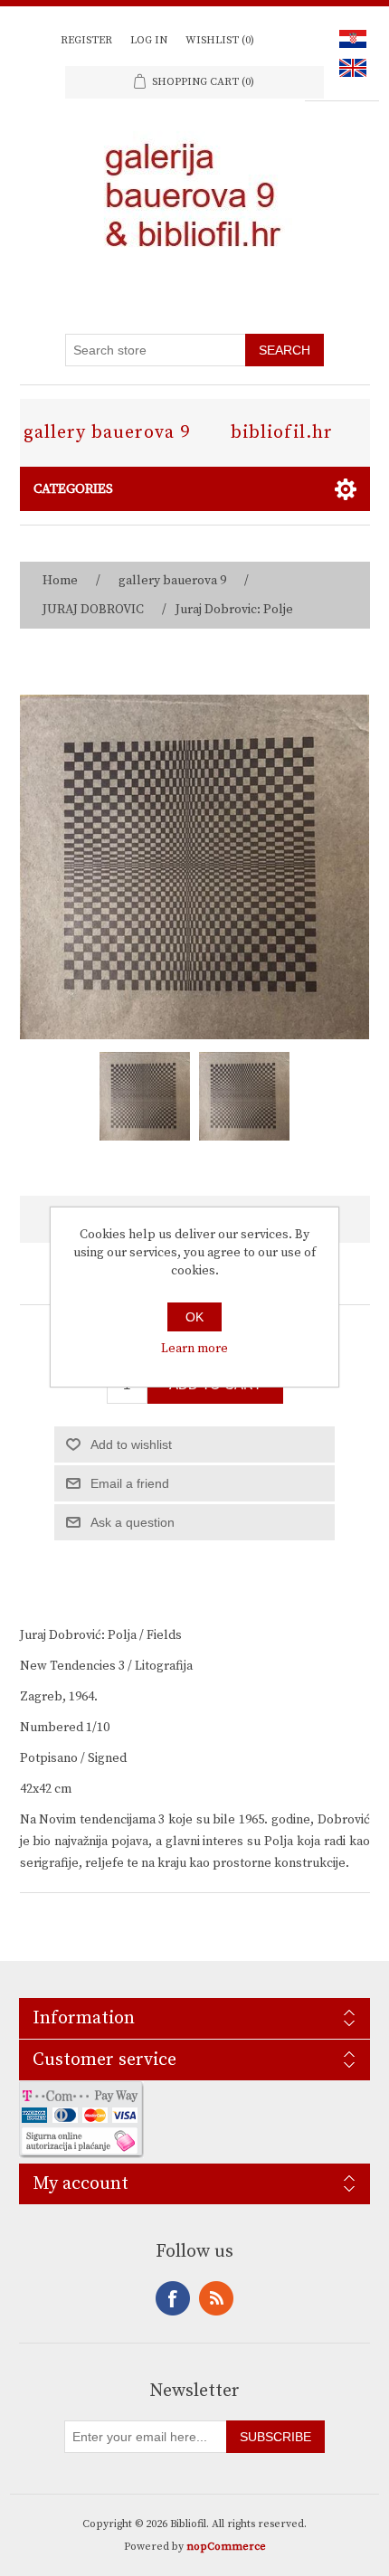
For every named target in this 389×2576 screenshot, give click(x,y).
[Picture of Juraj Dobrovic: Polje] (145, 1096)
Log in (149, 40)
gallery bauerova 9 (107, 433)
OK (194, 1317)
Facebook (173, 2298)
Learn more (194, 1349)
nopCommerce (226, 2547)
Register (86, 40)
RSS (216, 2298)
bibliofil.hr (282, 433)
